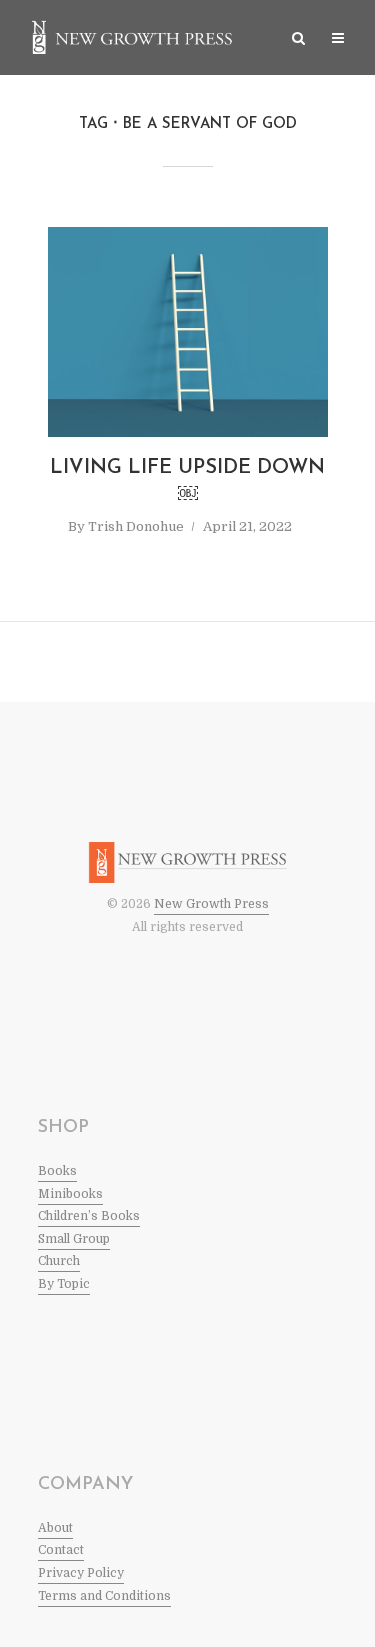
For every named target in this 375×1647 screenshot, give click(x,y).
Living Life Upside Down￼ (187, 481)
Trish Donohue (136, 526)
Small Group (74, 1239)
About (55, 1528)
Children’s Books (89, 1216)
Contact (61, 1550)
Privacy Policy (81, 1573)
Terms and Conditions (104, 1596)
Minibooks (70, 1194)
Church (59, 1261)
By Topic (64, 1284)
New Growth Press (211, 904)
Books (57, 1171)
